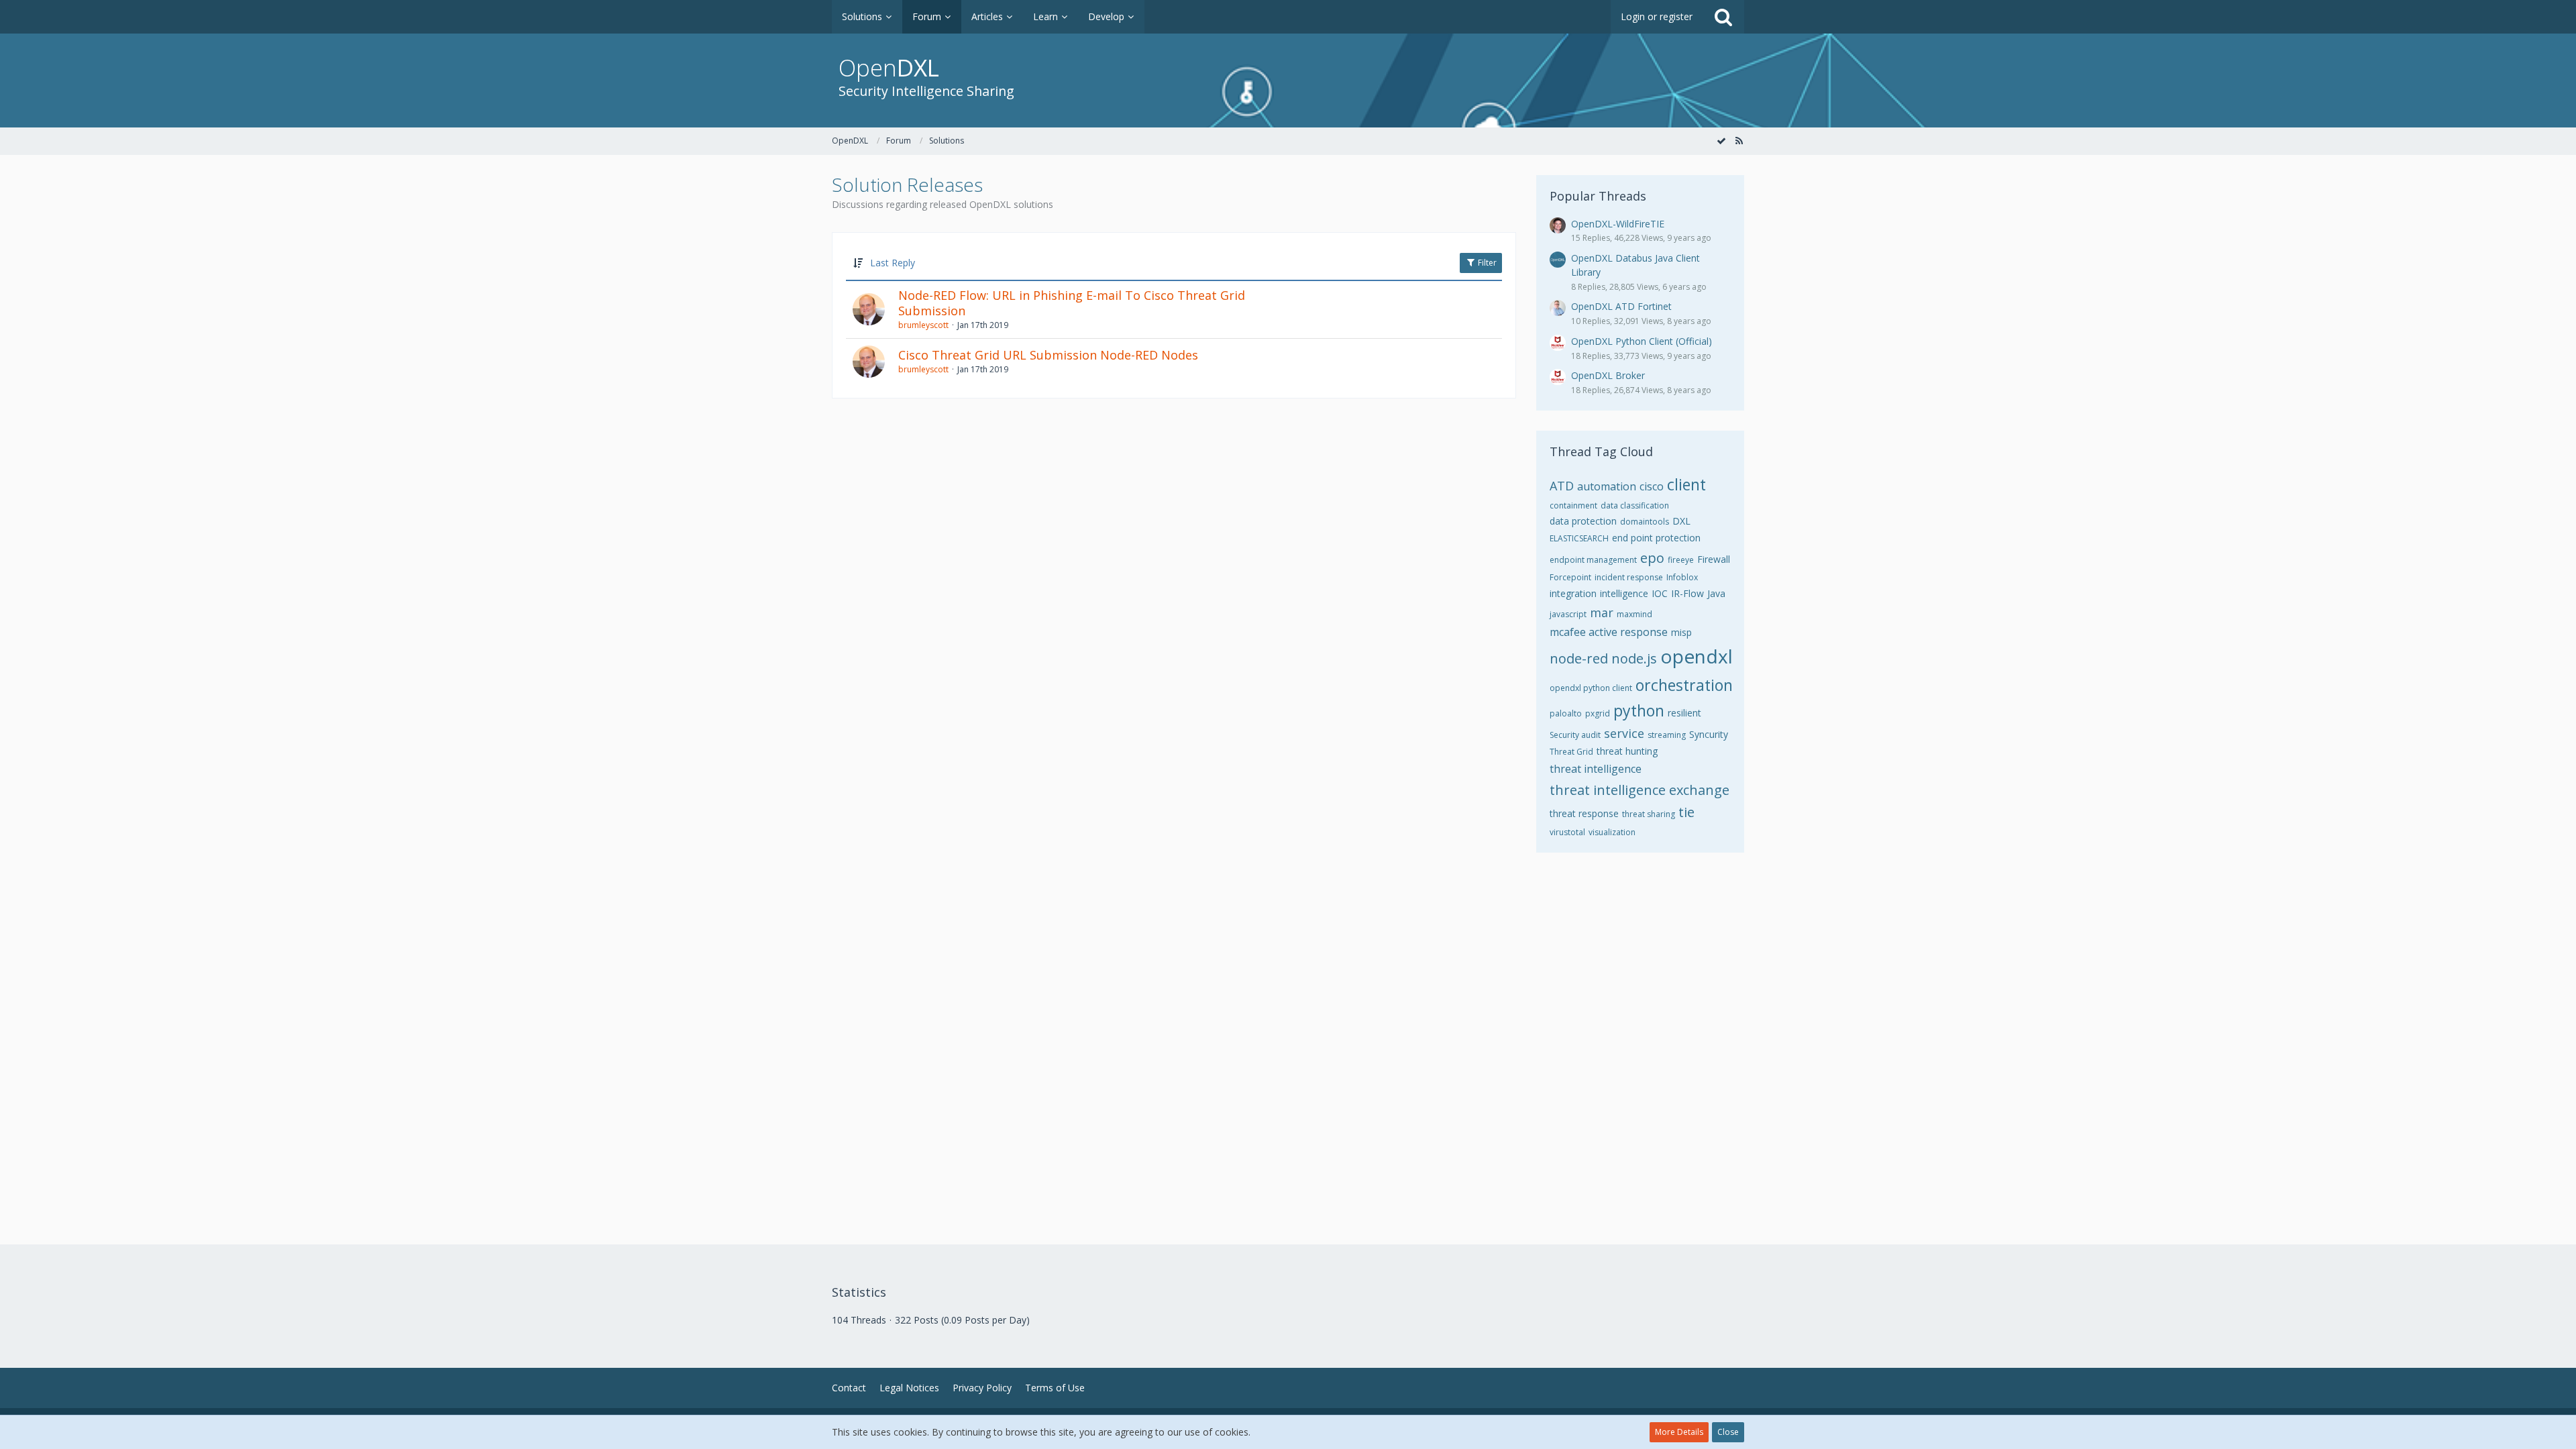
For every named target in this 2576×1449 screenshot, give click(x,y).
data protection (1583, 521)
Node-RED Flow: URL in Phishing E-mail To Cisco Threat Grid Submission (1072, 303)
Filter (1486, 263)
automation (1607, 486)
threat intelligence (1596, 769)
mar (1602, 612)
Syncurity (1709, 734)
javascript (1568, 614)
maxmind (1634, 614)
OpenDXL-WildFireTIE (1618, 224)
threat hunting (1627, 751)
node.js (1634, 658)
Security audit (1575, 735)
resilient (1684, 713)
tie (1686, 812)
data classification (1635, 505)
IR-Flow (1687, 593)
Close (1728, 1432)
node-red (1579, 658)
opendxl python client (1591, 688)
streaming (1667, 735)
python (1639, 710)
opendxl (1697, 656)
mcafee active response (1609, 632)
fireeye (1681, 560)
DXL (1681, 521)
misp (1681, 632)
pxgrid (1598, 713)
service (1624, 733)
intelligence (1624, 593)
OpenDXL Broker (1608, 375)
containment (1573, 505)
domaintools (1645, 522)
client (1686, 484)
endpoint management (1593, 560)
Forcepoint (1570, 577)
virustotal (1567, 832)
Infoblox (1682, 577)
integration (1573, 593)
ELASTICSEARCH (1579, 538)
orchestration (1684, 685)
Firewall (1714, 559)
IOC (1660, 593)
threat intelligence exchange (1640, 790)
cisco (1652, 486)
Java (1716, 593)
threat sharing (1649, 814)
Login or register (1657, 16)
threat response (1584, 813)
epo (1652, 558)
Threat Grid (1571, 752)
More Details (1679, 1432)
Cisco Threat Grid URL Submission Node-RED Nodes (1048, 355)
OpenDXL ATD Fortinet (1621, 306)
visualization (1612, 832)
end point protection (1656, 538)
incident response (1629, 577)
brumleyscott (923, 325)
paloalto (1566, 713)
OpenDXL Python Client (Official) (1642, 341)
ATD (1562, 486)
